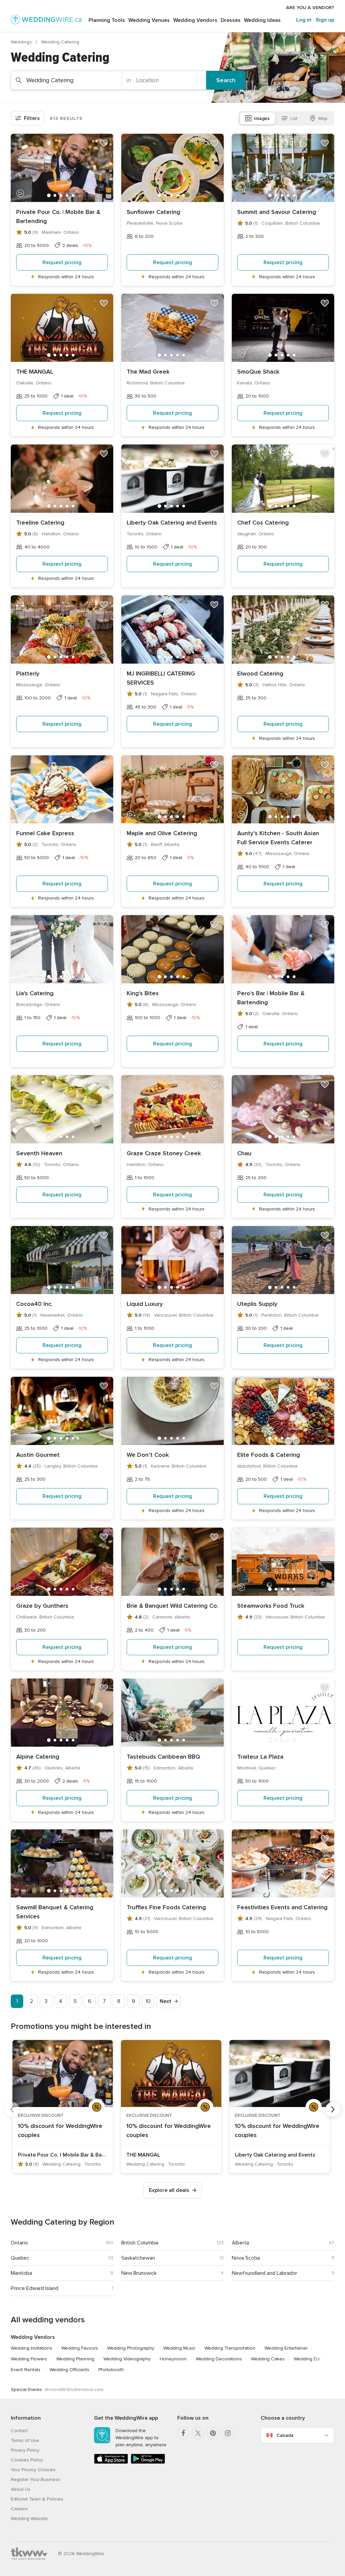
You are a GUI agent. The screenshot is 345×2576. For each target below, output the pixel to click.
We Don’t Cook (148, 1455)
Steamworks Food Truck (271, 1606)
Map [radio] (323, 118)
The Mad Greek (148, 372)
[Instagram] (228, 2433)
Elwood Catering (260, 673)
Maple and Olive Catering (162, 833)
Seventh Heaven (39, 1153)
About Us (21, 2489)
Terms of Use (25, 2440)
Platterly (28, 673)
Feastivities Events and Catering (282, 1907)
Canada (285, 2435)
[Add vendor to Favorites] (104, 143)
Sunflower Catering (153, 212)
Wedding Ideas (262, 20)
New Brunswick (139, 2273)
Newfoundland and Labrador (264, 2273)
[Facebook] (183, 2433)
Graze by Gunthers (42, 1606)
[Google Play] (148, 2462)
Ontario (19, 2243)
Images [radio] (262, 118)
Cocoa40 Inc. (34, 1304)
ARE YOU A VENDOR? (310, 8)
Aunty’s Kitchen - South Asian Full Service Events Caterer (278, 838)
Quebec (20, 2258)
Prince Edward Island (35, 2288)
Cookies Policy (27, 2460)
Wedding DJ (307, 2359)
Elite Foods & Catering (269, 1455)
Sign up (325, 20)
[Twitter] (198, 2433)
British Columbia (140, 2243)
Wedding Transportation (230, 2348)
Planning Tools (107, 20)
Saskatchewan (138, 2258)
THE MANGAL (35, 372)
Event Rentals (26, 2370)
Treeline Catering (40, 523)
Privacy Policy (25, 2450)
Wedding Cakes (268, 2359)
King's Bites (143, 993)
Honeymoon (173, 2359)
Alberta (240, 2243)
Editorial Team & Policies (37, 2499)
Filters (32, 118)
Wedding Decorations (219, 2359)
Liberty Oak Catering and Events (172, 523)
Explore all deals (169, 2190)
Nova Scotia (246, 2258)
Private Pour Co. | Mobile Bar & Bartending (58, 216)
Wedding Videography (127, 2359)
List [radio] (294, 118)
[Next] (333, 2109)
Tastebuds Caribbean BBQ (163, 1757)
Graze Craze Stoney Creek (164, 1153)
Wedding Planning (75, 2359)
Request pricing (62, 262)
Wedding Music (179, 2348)
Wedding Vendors (195, 20)
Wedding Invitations (32, 2348)
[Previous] (12, 2109)
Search (226, 80)
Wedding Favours (80, 2348)
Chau (244, 1153)
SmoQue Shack (258, 372)
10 (148, 2001)
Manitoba (21, 2273)
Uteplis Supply (257, 1304)
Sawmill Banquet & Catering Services (55, 1912)
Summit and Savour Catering (277, 212)
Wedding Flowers (29, 2359)
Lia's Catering (35, 993)
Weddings (22, 42)
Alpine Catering (38, 1757)
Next (166, 2001)
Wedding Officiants (69, 2370)
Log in (304, 20)
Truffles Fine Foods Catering (166, 1907)
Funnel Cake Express (45, 833)
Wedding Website (29, 2519)
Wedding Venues (149, 20)
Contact (19, 2431)
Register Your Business (36, 2479)
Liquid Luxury (145, 1304)
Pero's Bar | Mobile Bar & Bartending (271, 998)
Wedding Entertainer (286, 2348)
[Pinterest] (213, 2433)
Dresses (231, 20)
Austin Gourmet (38, 1455)
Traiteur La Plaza (260, 1757)
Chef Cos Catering (263, 523)
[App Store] (111, 2462)
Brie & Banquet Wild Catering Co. (172, 1606)
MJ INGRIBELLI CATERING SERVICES (161, 678)
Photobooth (111, 2370)
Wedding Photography (131, 2348)
